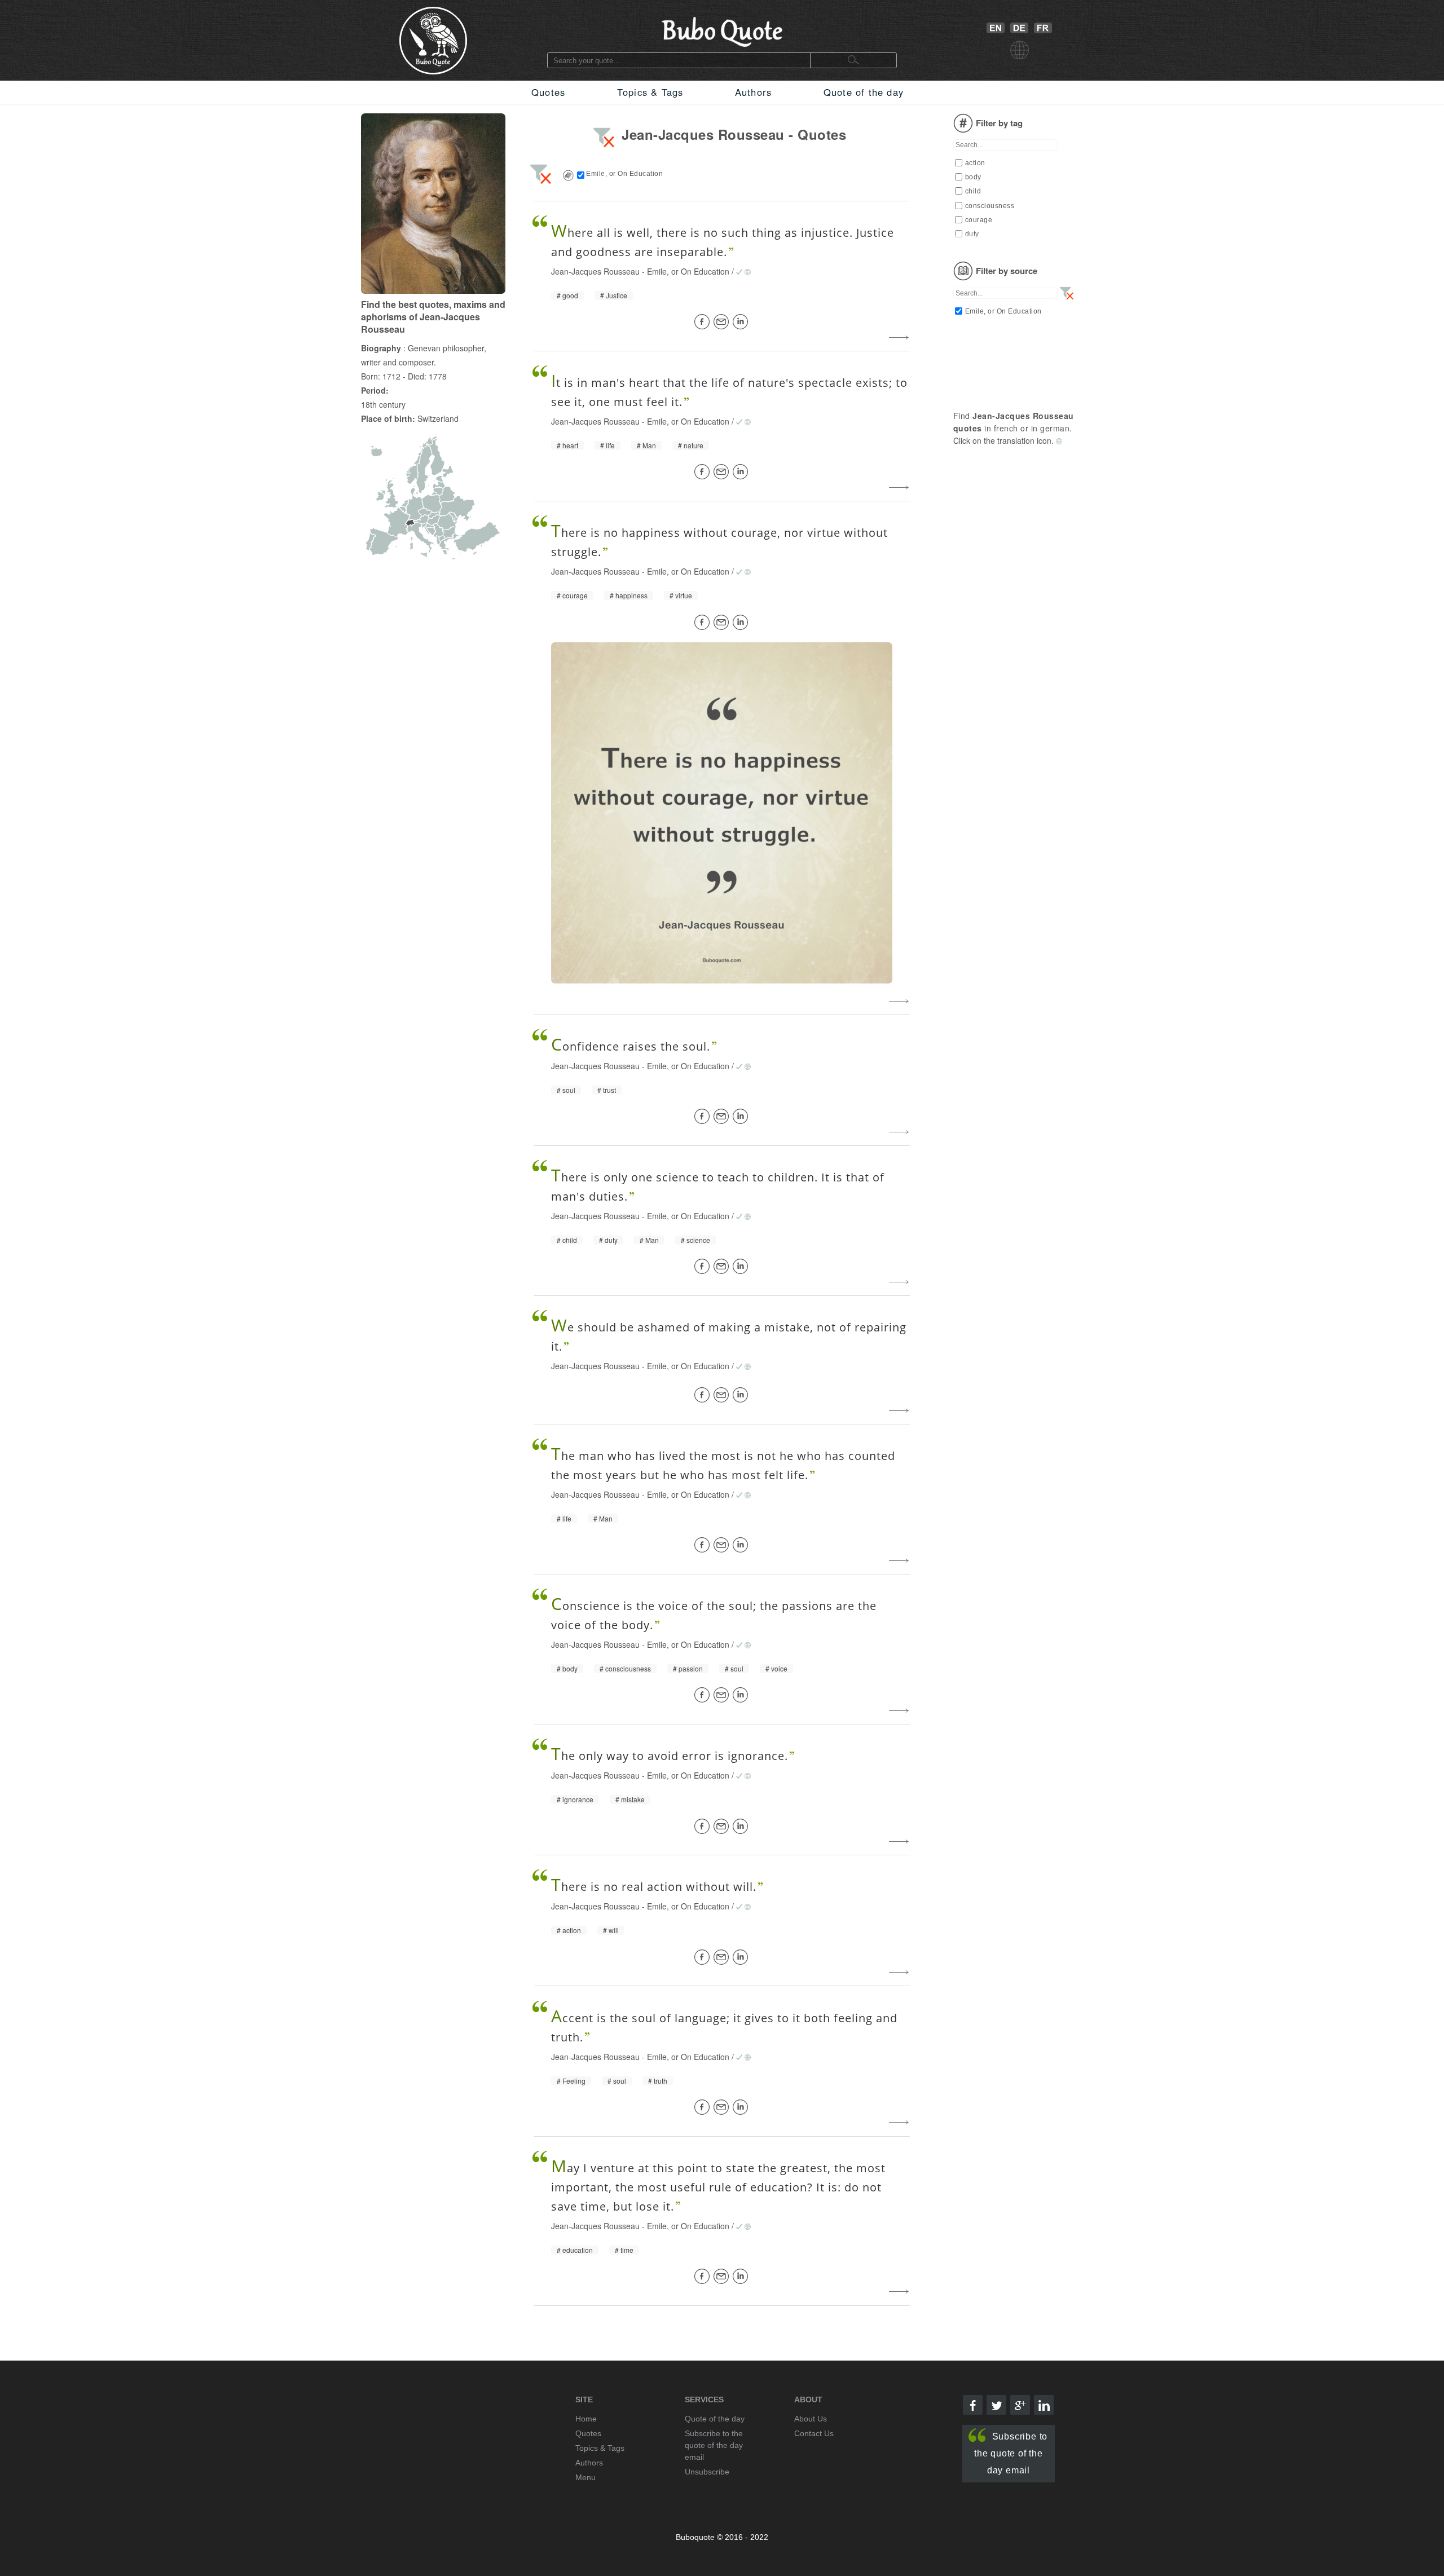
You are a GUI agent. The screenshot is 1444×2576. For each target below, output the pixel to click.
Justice (617, 295)
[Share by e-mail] (723, 322)
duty (611, 1240)
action (572, 1930)
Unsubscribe (707, 2472)
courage (575, 596)
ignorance (578, 1799)
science (698, 1240)
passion (691, 1669)
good (570, 295)
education (578, 2250)
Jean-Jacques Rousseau (595, 271)
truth (661, 2081)
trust (609, 1090)
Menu (585, 2477)
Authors (753, 92)
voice (779, 1669)
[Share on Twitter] (996, 2405)
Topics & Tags (650, 92)
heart (570, 445)
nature (694, 445)
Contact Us (814, 2433)
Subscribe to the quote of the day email (1011, 2453)
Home (586, 2419)
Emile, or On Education (688, 271)
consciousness (628, 1669)
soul (569, 1090)
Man (649, 445)
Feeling (574, 2081)
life (610, 445)
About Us (811, 2419)
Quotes (548, 92)
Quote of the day (864, 92)
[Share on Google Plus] (1020, 2405)
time (627, 2250)
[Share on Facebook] (704, 322)
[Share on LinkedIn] (742, 322)
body (570, 1669)
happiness (631, 596)
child (570, 1240)
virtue (684, 596)
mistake (633, 1799)
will (614, 1930)
